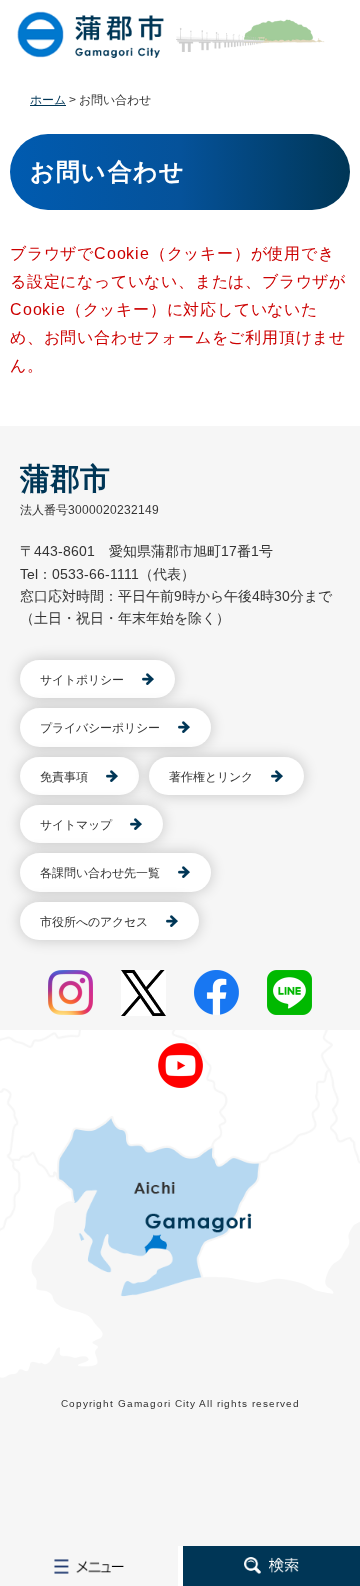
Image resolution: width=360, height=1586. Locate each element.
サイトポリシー (82, 680)
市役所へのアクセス (94, 922)
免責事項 (64, 777)
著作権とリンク (211, 777)
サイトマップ (76, 825)
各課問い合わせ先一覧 (100, 873)
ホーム (48, 100)
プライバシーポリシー (100, 728)
